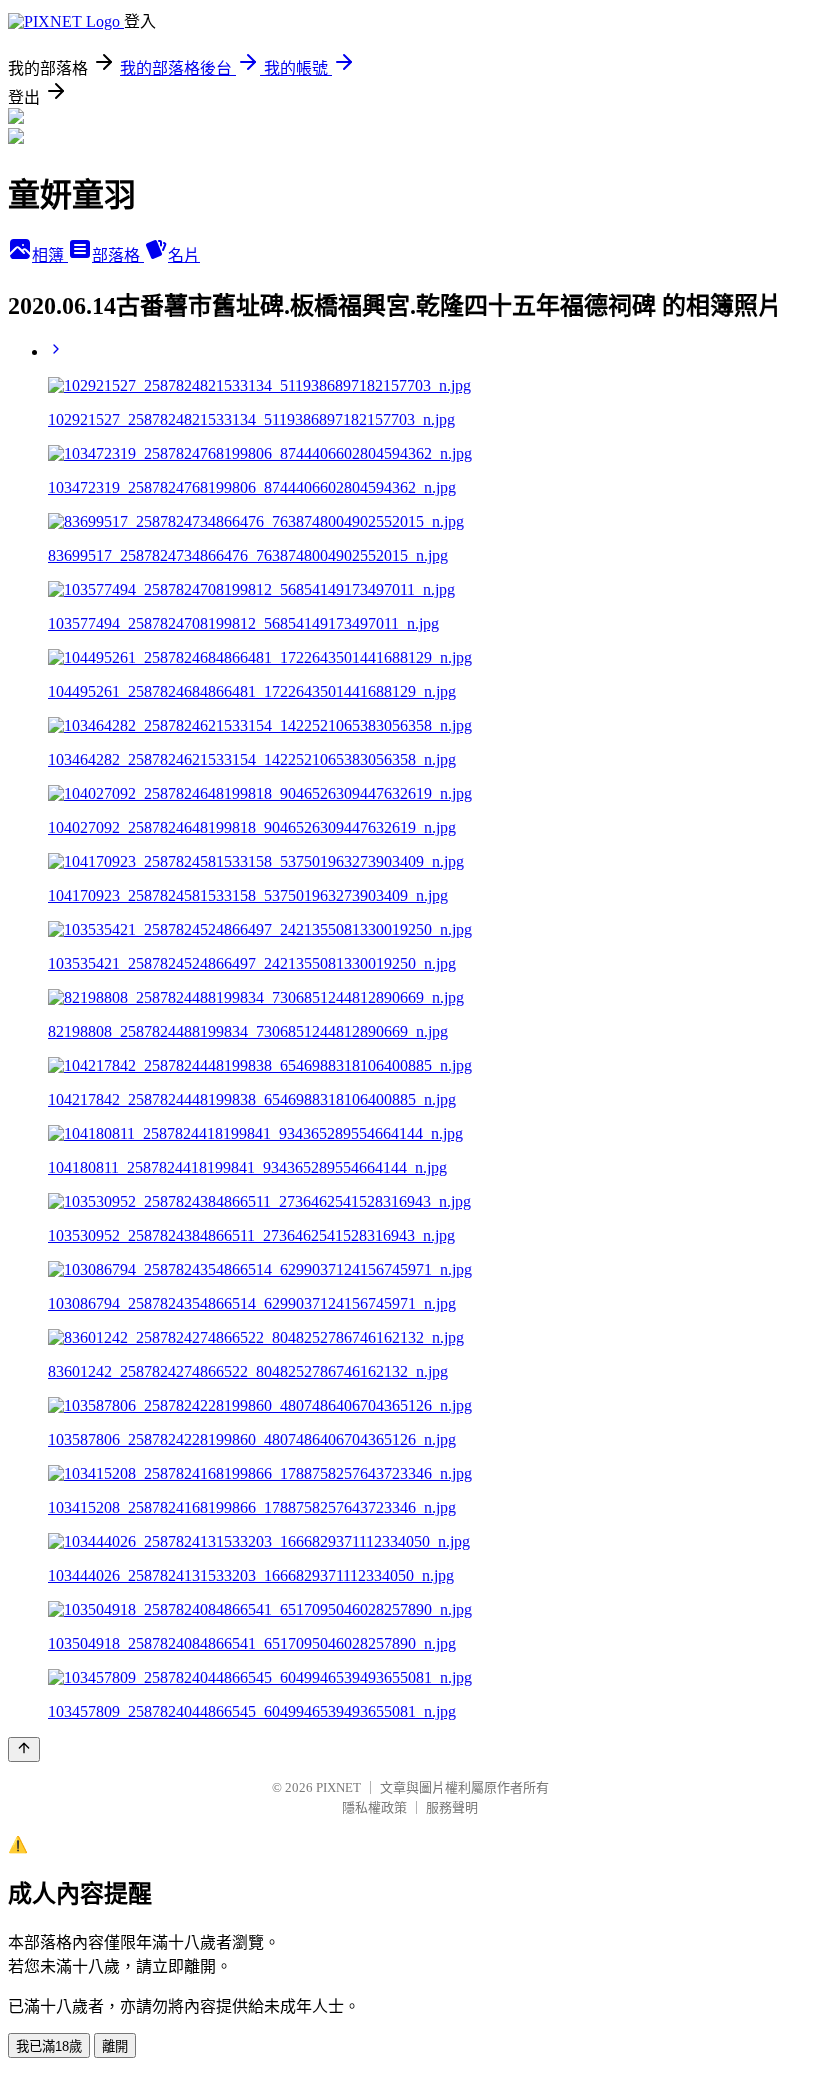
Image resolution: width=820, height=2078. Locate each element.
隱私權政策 (374, 1807)
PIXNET (338, 1787)
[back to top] (24, 1749)
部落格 (118, 255)
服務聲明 (452, 1807)
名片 (184, 255)
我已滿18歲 (49, 2046)
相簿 (50, 255)
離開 (115, 2046)
